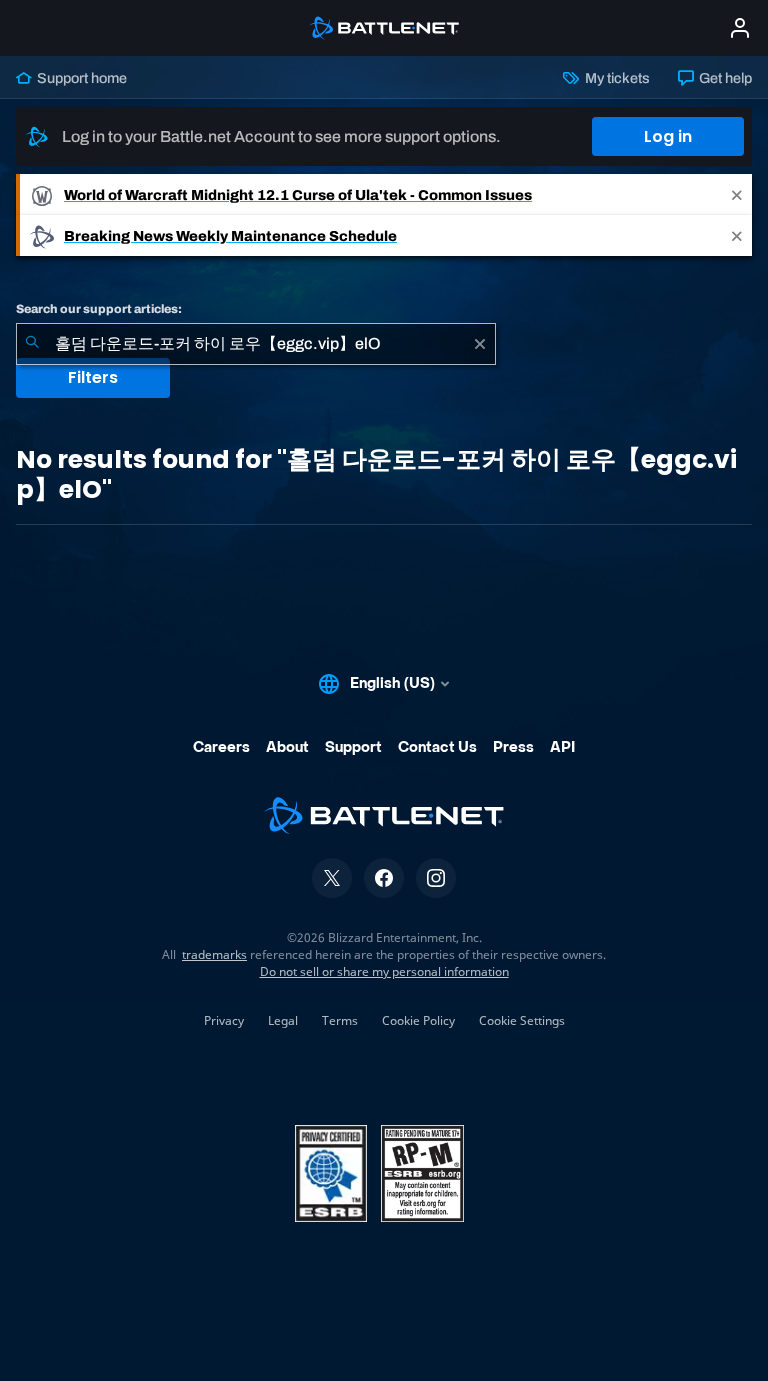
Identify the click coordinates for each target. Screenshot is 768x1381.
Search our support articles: (99, 309)
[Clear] (480, 344)
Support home (80, 78)
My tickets (615, 78)
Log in (668, 136)
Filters (93, 377)
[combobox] (256, 344)
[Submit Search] (32, 344)
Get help (724, 78)
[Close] (737, 194)
